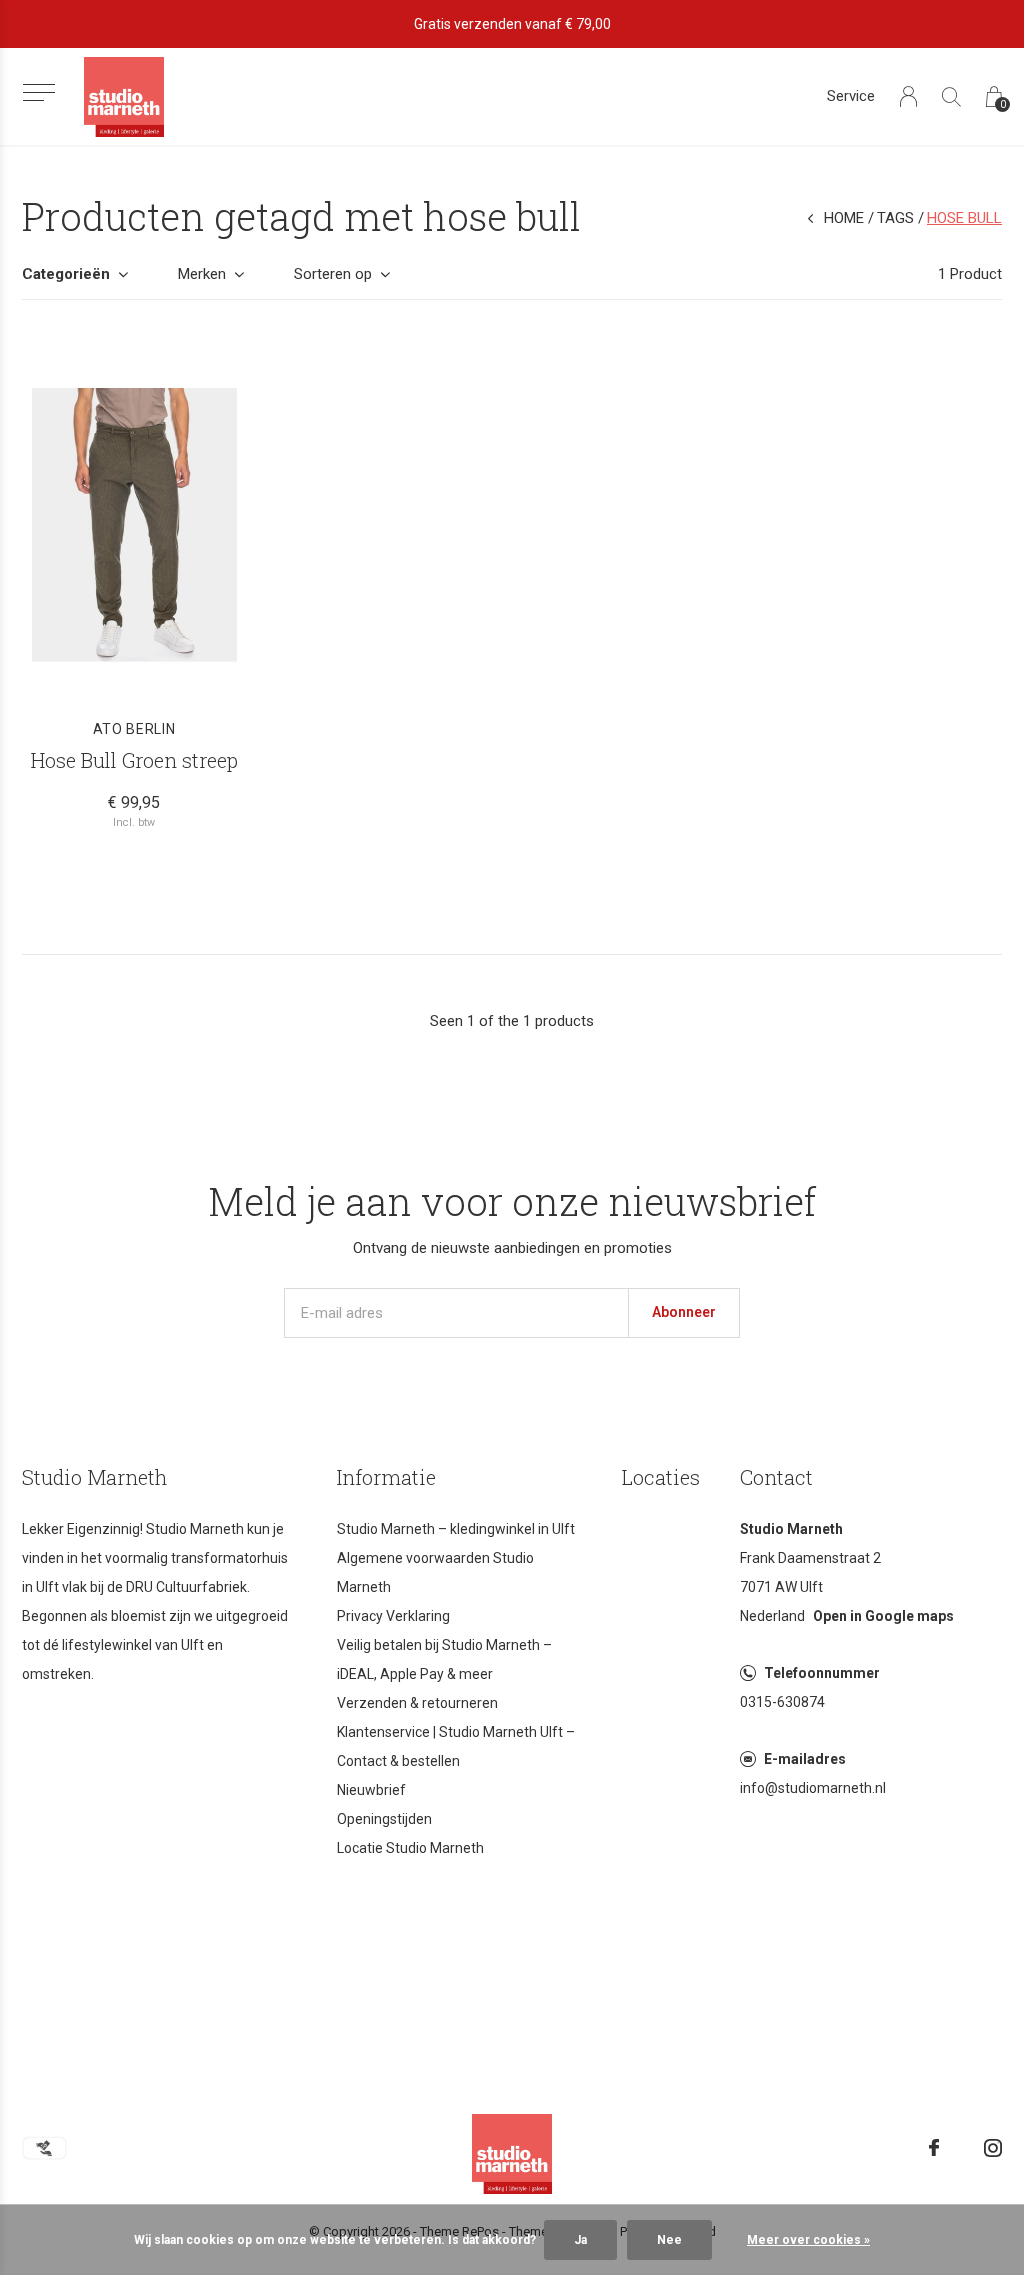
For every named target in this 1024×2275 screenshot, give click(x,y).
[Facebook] (934, 2148)
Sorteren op (333, 274)
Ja (580, 2240)
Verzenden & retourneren (417, 1703)
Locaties (661, 1477)
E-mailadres (805, 1759)
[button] (38, 92)
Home (844, 218)
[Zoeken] (951, 96)
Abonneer (684, 1312)
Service (851, 96)
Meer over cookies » (808, 2240)
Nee (669, 2240)
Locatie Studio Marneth (410, 1848)
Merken (202, 274)
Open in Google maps (883, 1616)
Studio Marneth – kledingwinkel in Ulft (456, 1529)
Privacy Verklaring (393, 1616)
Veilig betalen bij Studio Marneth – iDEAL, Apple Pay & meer (444, 1659)
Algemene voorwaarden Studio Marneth (435, 1572)
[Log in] (908, 96)
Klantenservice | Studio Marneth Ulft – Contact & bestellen (456, 1746)
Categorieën (66, 274)
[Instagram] (993, 2148)
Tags (895, 218)
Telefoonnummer (822, 1673)
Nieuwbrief (371, 1790)
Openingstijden (384, 1819)
